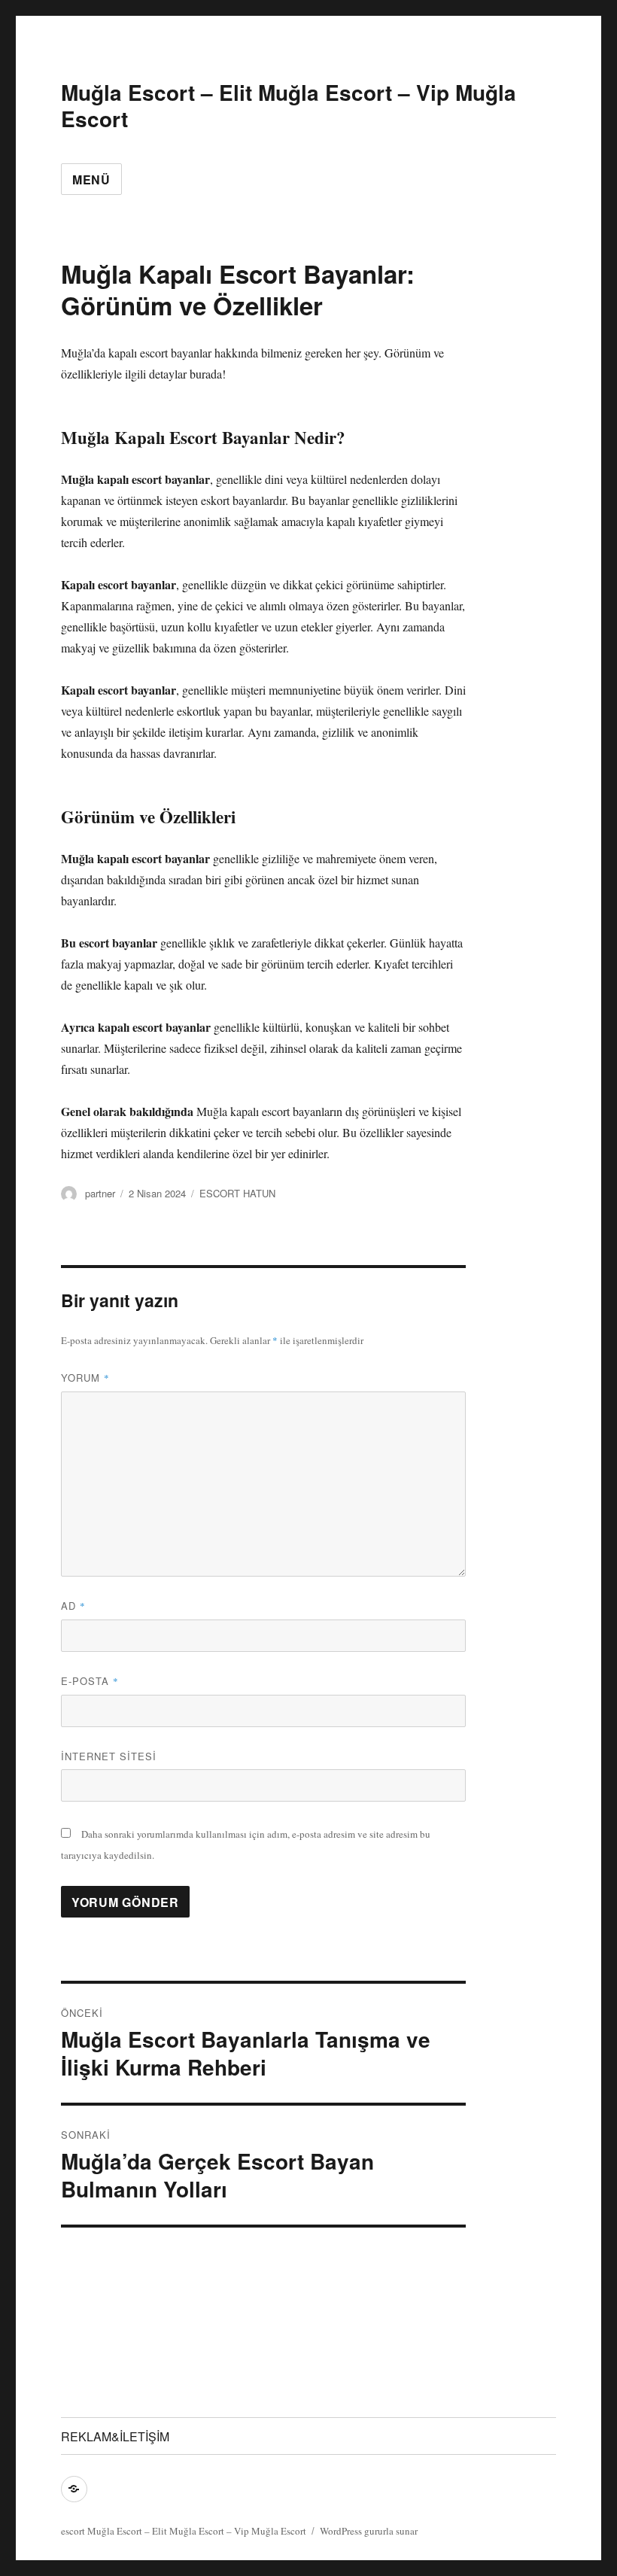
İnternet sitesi (109, 1756)
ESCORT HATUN (237, 1193)
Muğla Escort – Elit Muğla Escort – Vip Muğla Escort (289, 105)
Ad (73, 1606)
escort (73, 2531)
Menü (91, 179)
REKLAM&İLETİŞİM (115, 2436)
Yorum (85, 1378)
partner (100, 1193)
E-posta (90, 1681)
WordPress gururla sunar (369, 2531)
